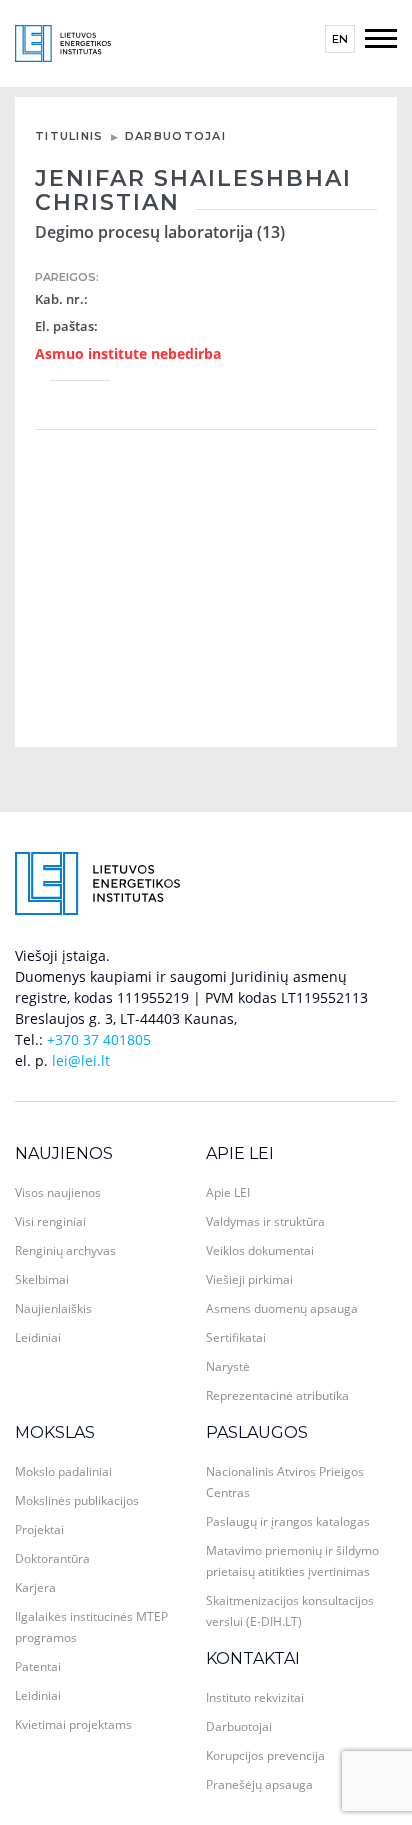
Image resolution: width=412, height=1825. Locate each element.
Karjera (35, 1587)
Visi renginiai (50, 1221)
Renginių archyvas (65, 1250)
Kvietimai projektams (73, 1724)
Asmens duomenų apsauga (282, 1308)
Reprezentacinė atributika (277, 1395)
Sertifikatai (236, 1337)
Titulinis (69, 136)
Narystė (228, 1366)
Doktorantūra (52, 1558)
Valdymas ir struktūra (265, 1221)
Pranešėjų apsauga (259, 1784)
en (340, 39)
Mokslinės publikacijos (77, 1500)
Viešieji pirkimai (249, 1279)
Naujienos (64, 1153)
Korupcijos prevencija (265, 1755)
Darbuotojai (175, 136)
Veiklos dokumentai (260, 1250)
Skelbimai (42, 1279)
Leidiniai (38, 1337)
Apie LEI (240, 1153)
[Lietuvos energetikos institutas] (63, 41)
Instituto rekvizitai (255, 1697)
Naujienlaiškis (53, 1308)
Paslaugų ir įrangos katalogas (288, 1521)
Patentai (38, 1666)
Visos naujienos (58, 1192)
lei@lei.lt (81, 1060)
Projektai (39, 1529)
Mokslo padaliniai (63, 1471)
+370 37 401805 (99, 1039)
